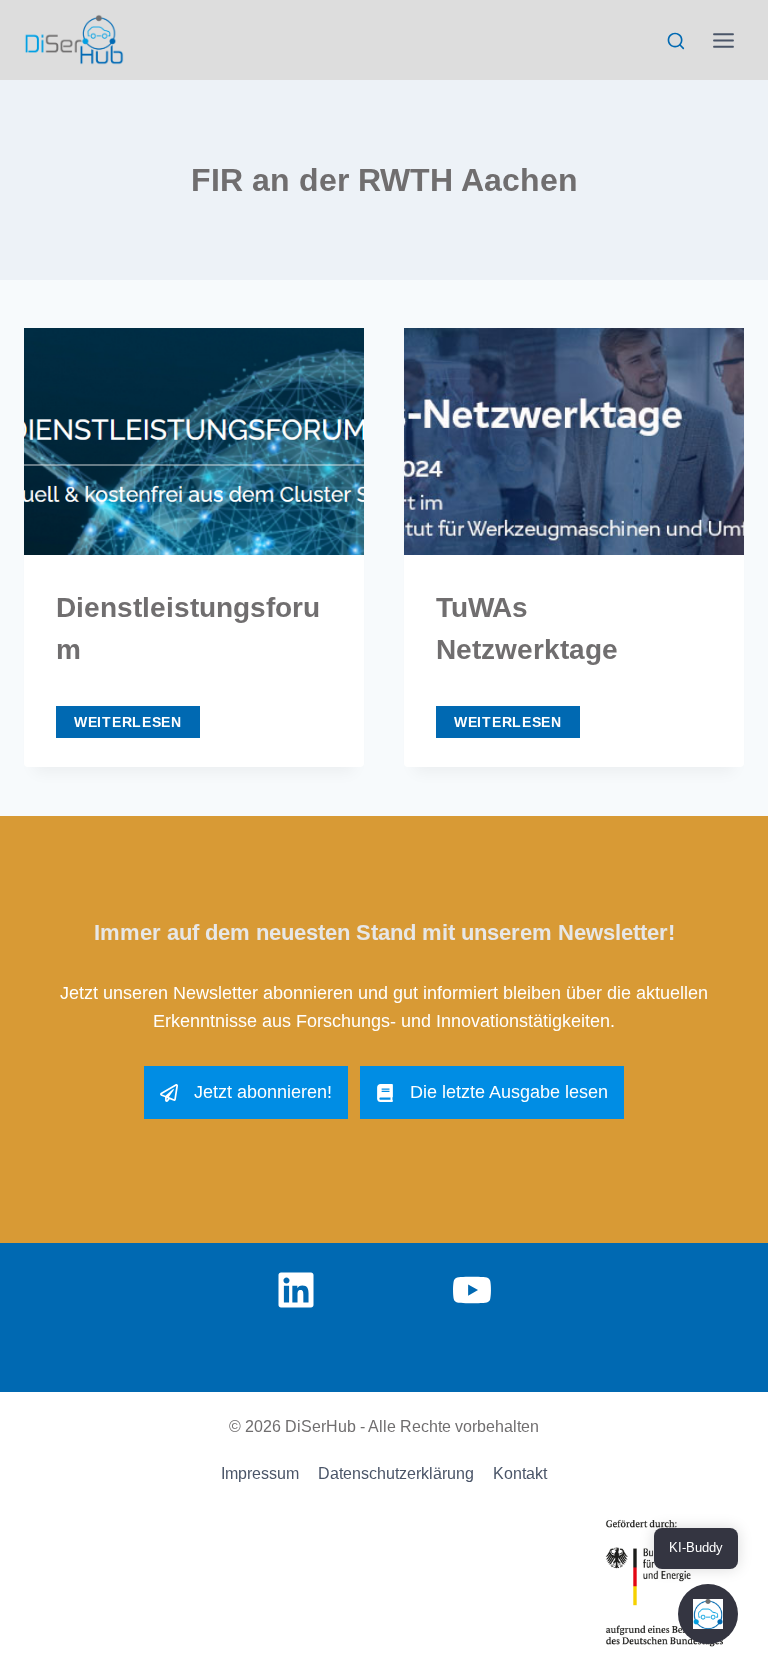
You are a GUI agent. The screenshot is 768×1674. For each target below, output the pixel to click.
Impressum (260, 1473)
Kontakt (520, 1473)
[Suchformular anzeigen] (675, 41)
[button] (708, 1614)
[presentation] (194, 441)
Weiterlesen (137, 719)
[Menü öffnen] (723, 40)
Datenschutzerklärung (396, 1473)
